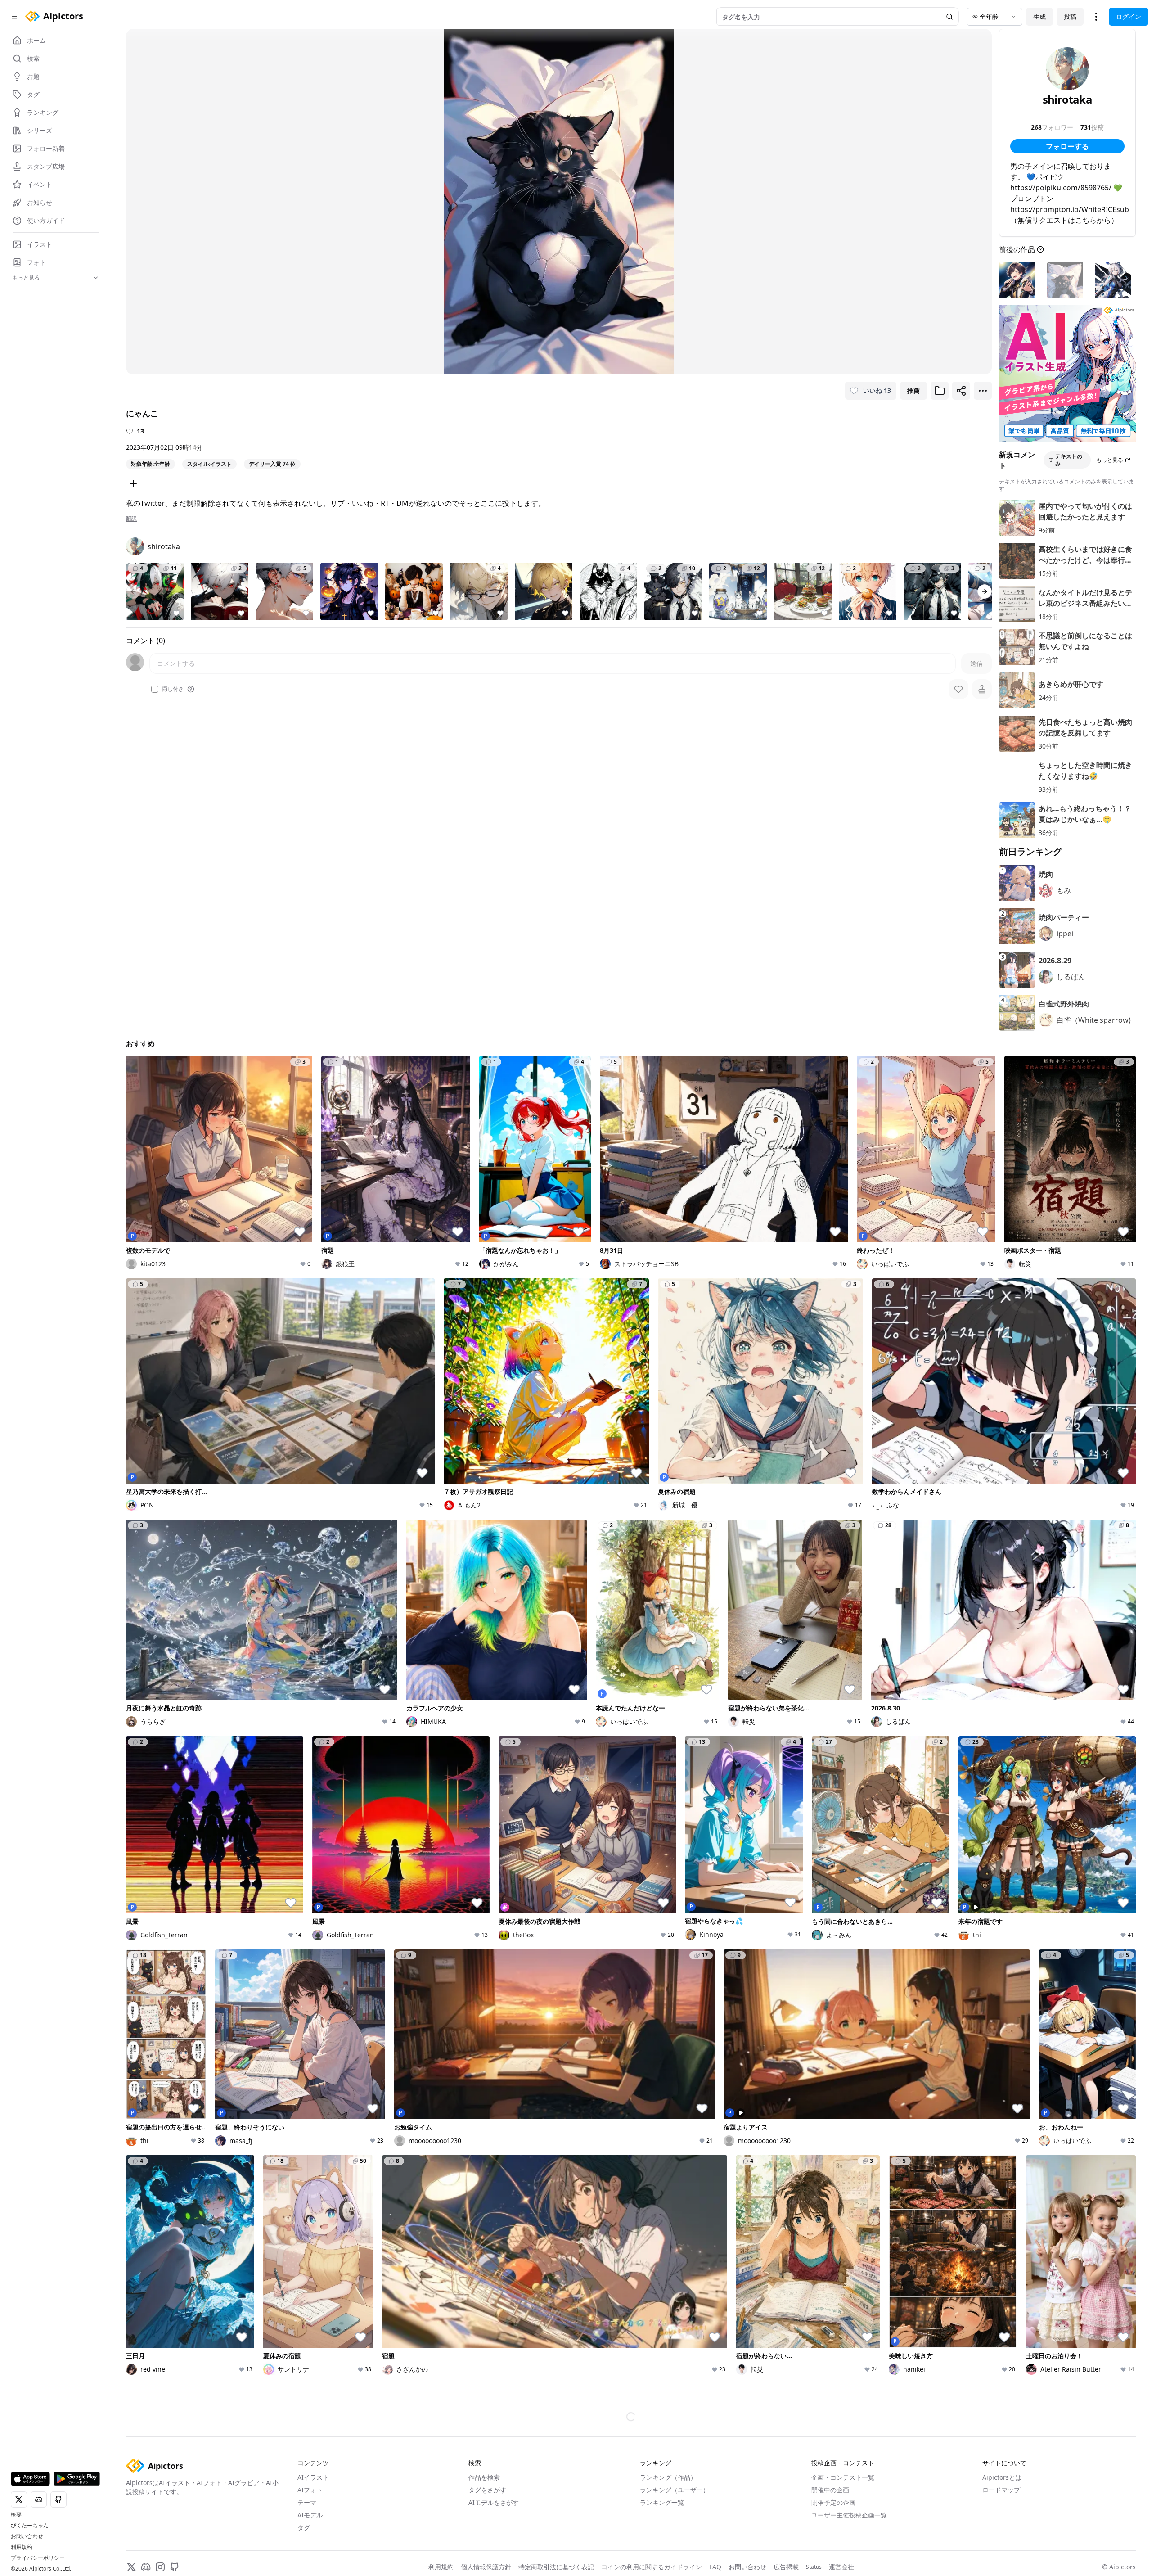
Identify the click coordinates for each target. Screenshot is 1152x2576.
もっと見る (1110, 460)
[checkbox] (155, 689)
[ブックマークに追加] (940, 391)
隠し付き (173, 689)
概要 (16, 2515)
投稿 (1070, 16)
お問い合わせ (27, 2536)
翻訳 (131, 519)
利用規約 (22, 2547)
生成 (1039, 16)
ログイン (1129, 16)
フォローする (1067, 146)
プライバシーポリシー (38, 2558)
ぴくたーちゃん (30, 2526)
